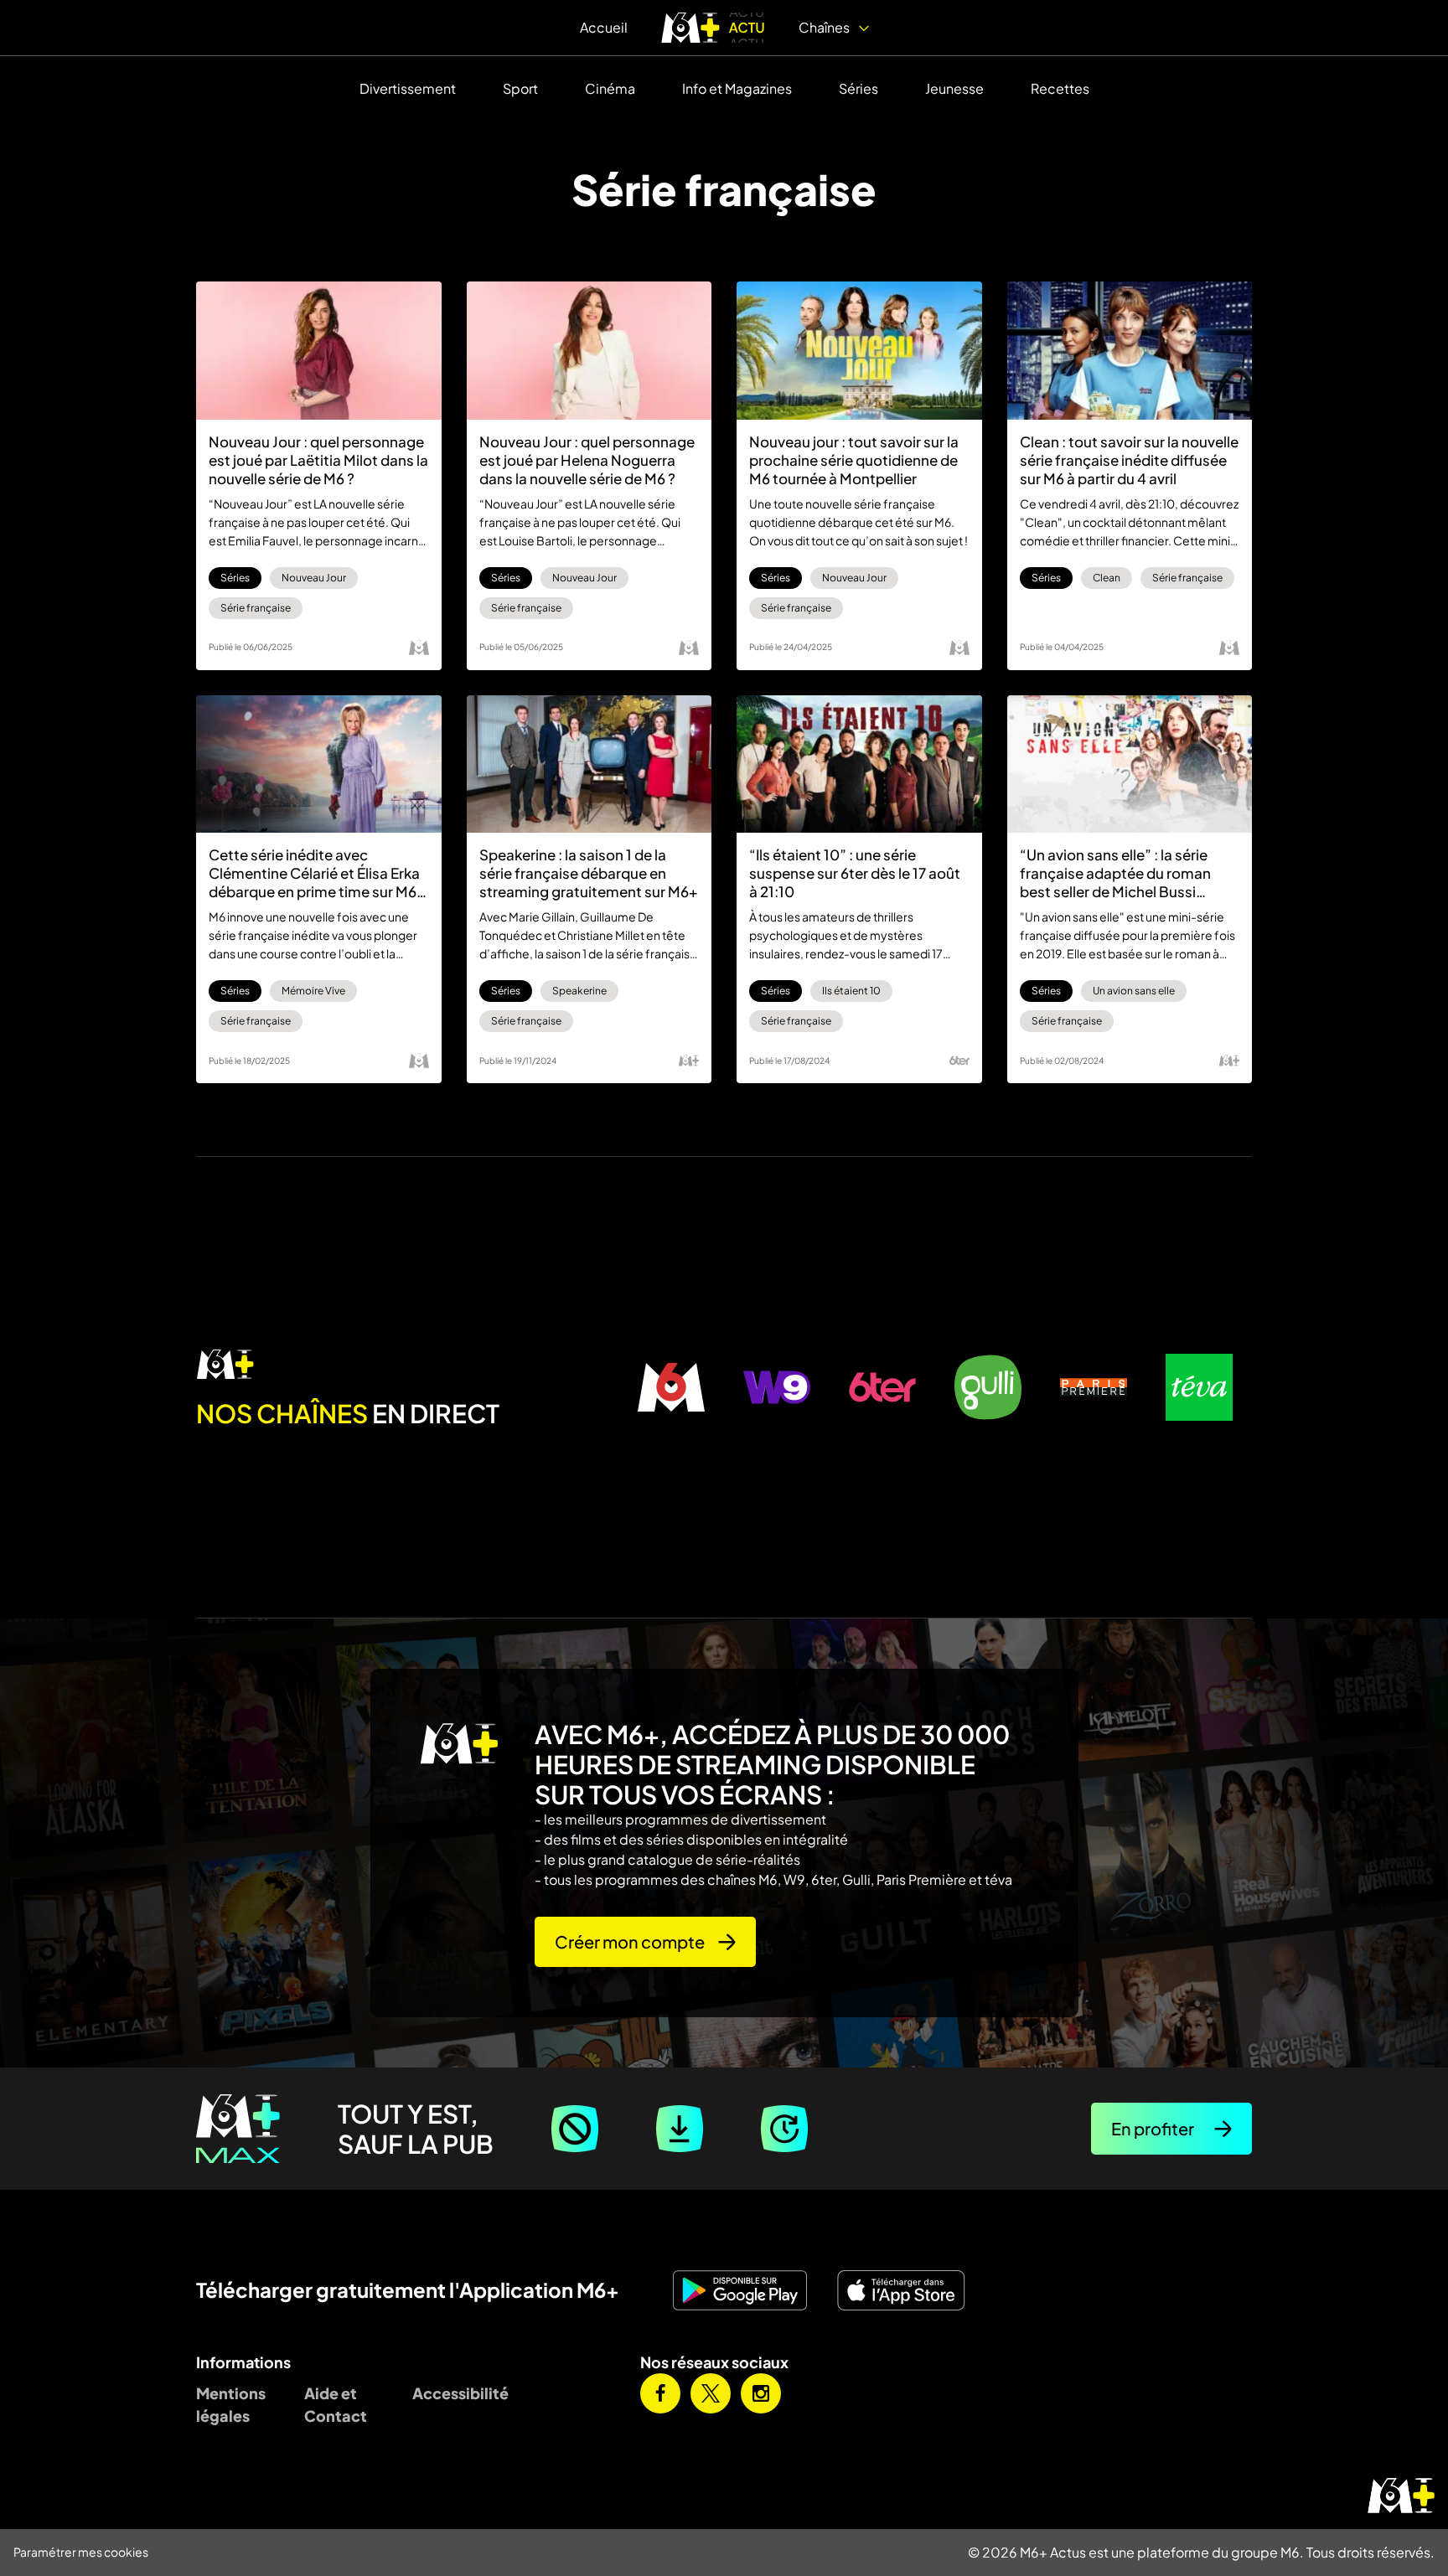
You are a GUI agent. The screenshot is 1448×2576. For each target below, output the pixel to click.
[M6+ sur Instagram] (761, 2393)
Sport (520, 88)
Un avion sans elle (1134, 991)
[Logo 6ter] (959, 1061)
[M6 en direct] (407, 1365)
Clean (1107, 578)
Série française (256, 608)
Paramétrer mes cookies (81, 2552)
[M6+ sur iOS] (908, 2290)
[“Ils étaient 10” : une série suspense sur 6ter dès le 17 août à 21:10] (859, 764)
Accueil (604, 27)
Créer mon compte (630, 1941)
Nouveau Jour (314, 578)
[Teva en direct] (1199, 1387)
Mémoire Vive (313, 991)
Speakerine (579, 991)
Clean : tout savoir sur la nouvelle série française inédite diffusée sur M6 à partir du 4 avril (1129, 460)
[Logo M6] (419, 648)
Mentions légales (231, 2404)
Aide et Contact (336, 2404)
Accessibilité (454, 2393)
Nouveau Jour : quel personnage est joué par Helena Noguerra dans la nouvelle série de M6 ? (587, 460)
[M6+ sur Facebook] (660, 2393)
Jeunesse (954, 88)
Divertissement (408, 88)
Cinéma (610, 88)
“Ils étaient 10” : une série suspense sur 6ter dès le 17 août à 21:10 (855, 873)
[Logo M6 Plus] (689, 1061)
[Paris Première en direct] (1094, 1387)
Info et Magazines (737, 88)
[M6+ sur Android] (747, 2290)
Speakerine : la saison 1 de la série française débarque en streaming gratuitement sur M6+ (589, 873)
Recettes (1060, 88)
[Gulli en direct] (988, 1387)
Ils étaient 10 (851, 991)
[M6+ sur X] (711, 2393)
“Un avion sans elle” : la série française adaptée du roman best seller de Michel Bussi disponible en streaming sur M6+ (1129, 873)
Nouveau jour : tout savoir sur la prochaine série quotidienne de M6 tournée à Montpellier (854, 460)
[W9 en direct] (777, 1387)
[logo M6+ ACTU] (713, 28)
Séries (858, 88)
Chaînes (825, 27)
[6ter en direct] (882, 1387)
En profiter (1153, 2128)
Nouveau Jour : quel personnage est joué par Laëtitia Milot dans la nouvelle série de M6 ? (318, 460)
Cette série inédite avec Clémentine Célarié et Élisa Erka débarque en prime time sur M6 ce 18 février (314, 873)
